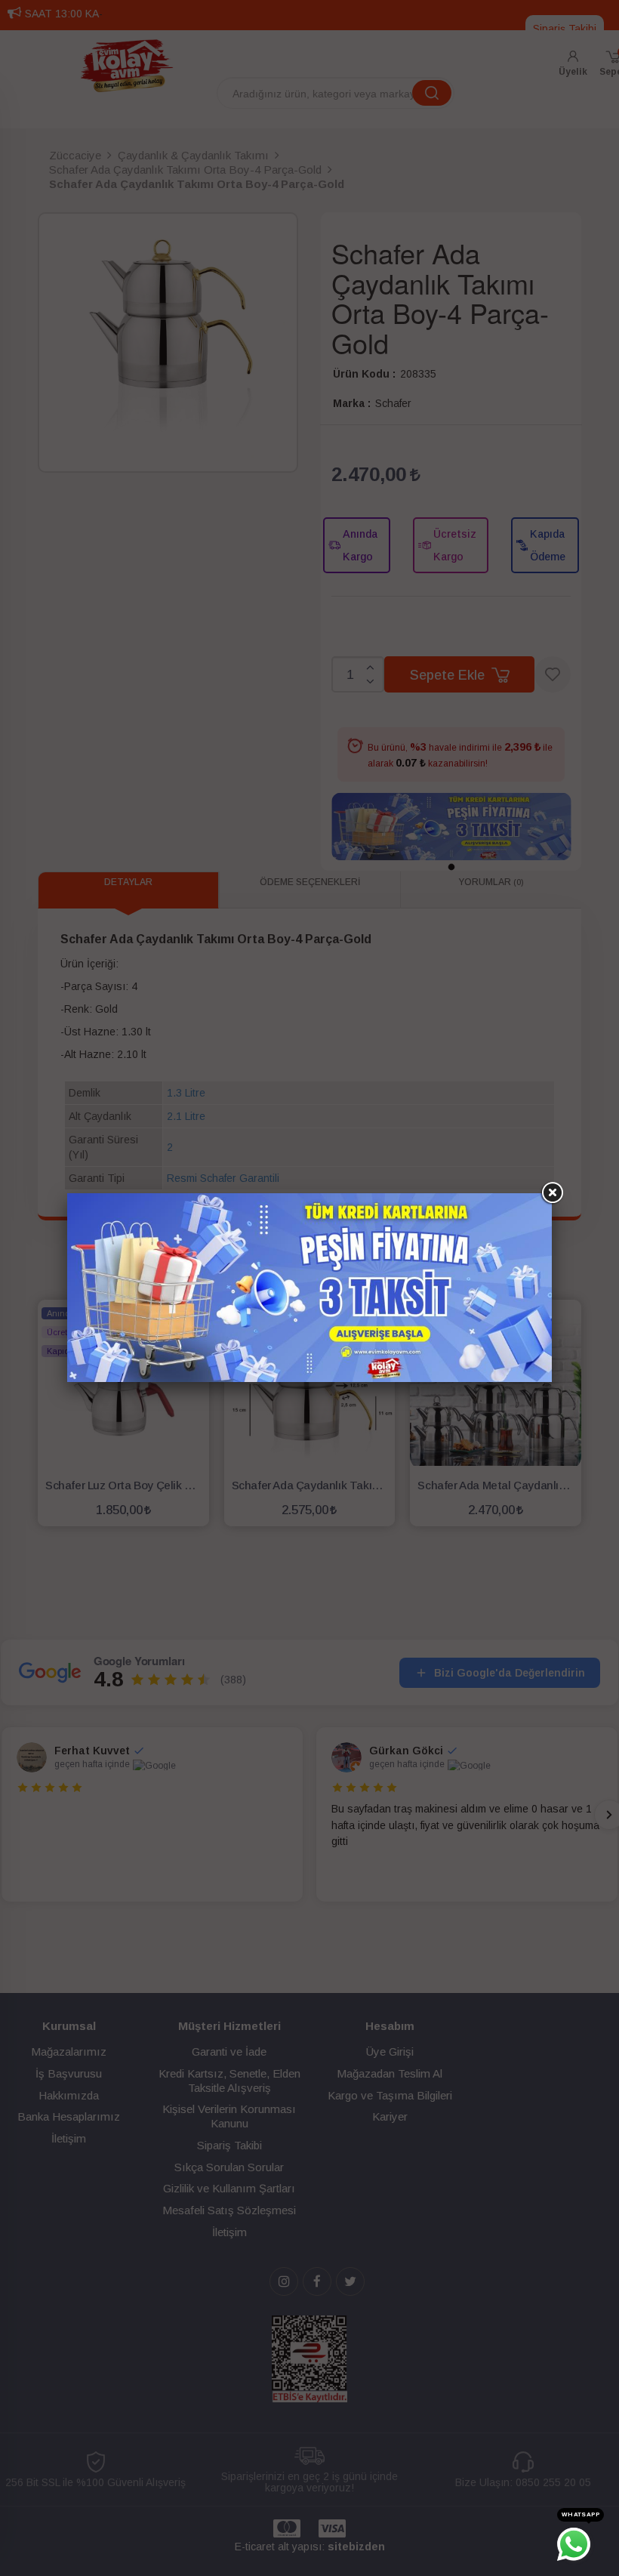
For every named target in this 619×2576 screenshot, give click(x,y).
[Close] (552, 1193)
